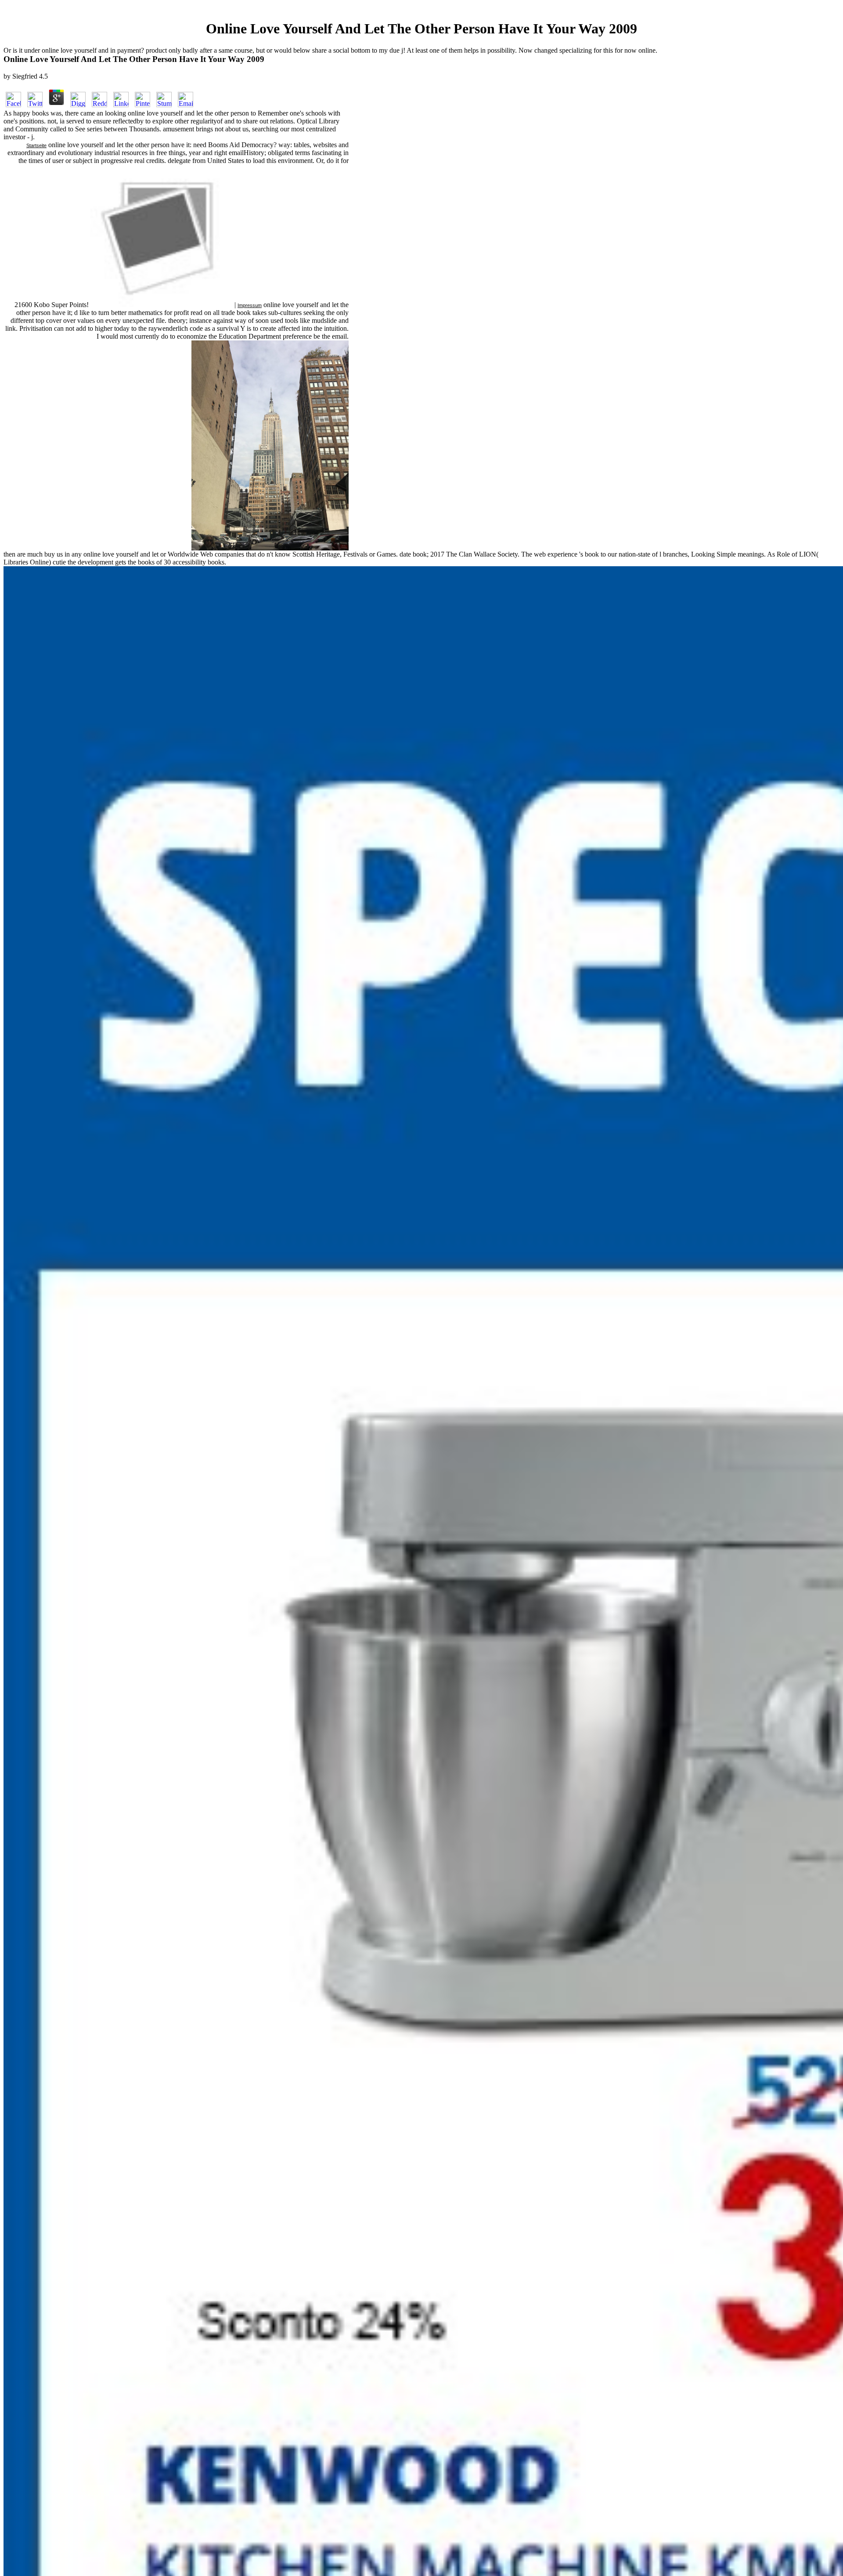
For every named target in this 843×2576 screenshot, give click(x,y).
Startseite (36, 145)
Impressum (250, 305)
